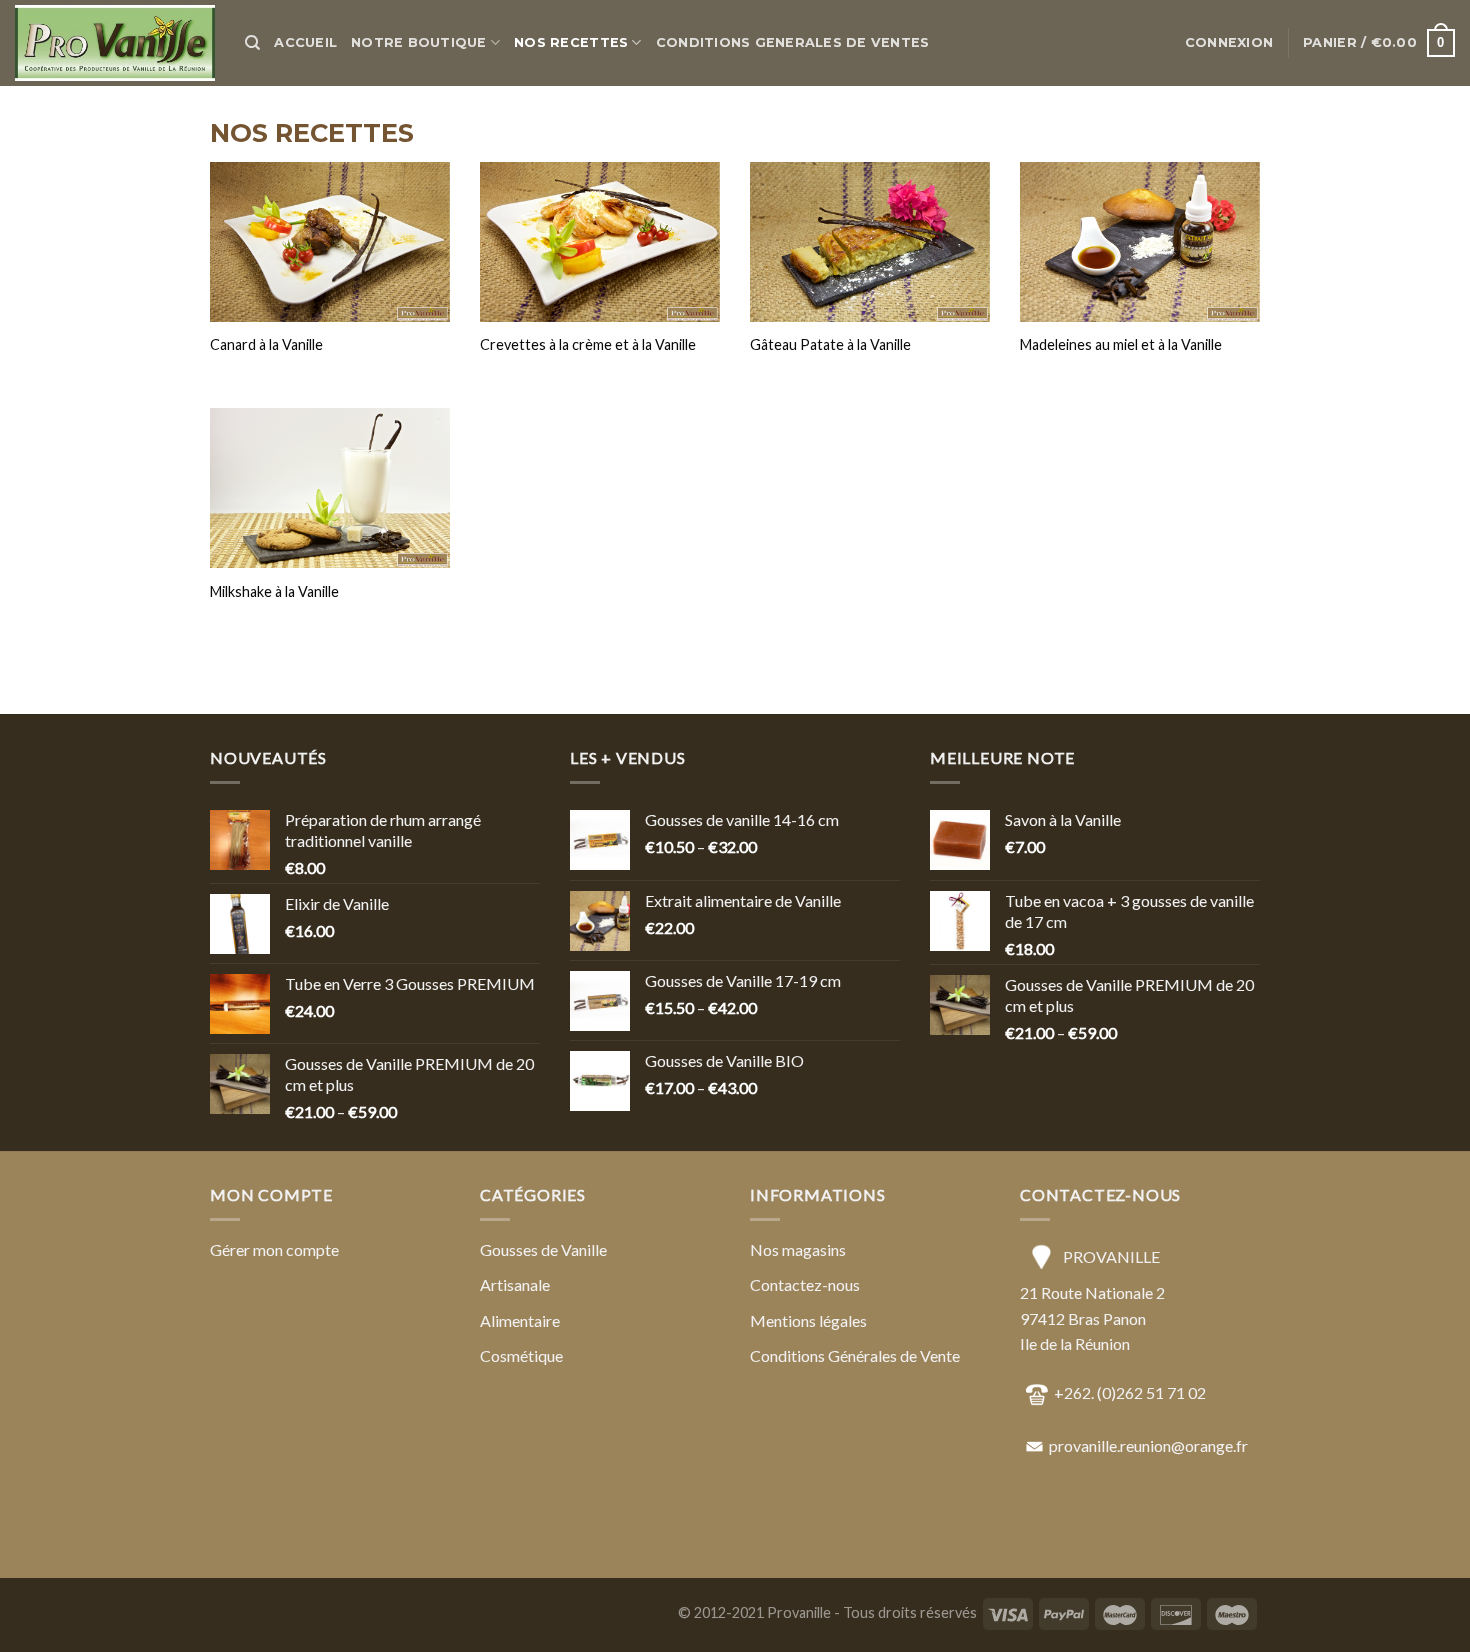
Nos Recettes (571, 42)
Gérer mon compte (274, 1249)
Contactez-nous (805, 1284)
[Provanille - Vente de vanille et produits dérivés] (115, 43)
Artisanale (515, 1284)
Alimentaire (520, 1320)
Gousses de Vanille (543, 1249)
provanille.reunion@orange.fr (1148, 1445)
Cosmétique (521, 1355)
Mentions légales (808, 1320)
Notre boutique (419, 42)
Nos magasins (798, 1249)
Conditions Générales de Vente (855, 1355)
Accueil (305, 42)
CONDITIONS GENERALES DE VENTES (793, 42)
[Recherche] (252, 43)
